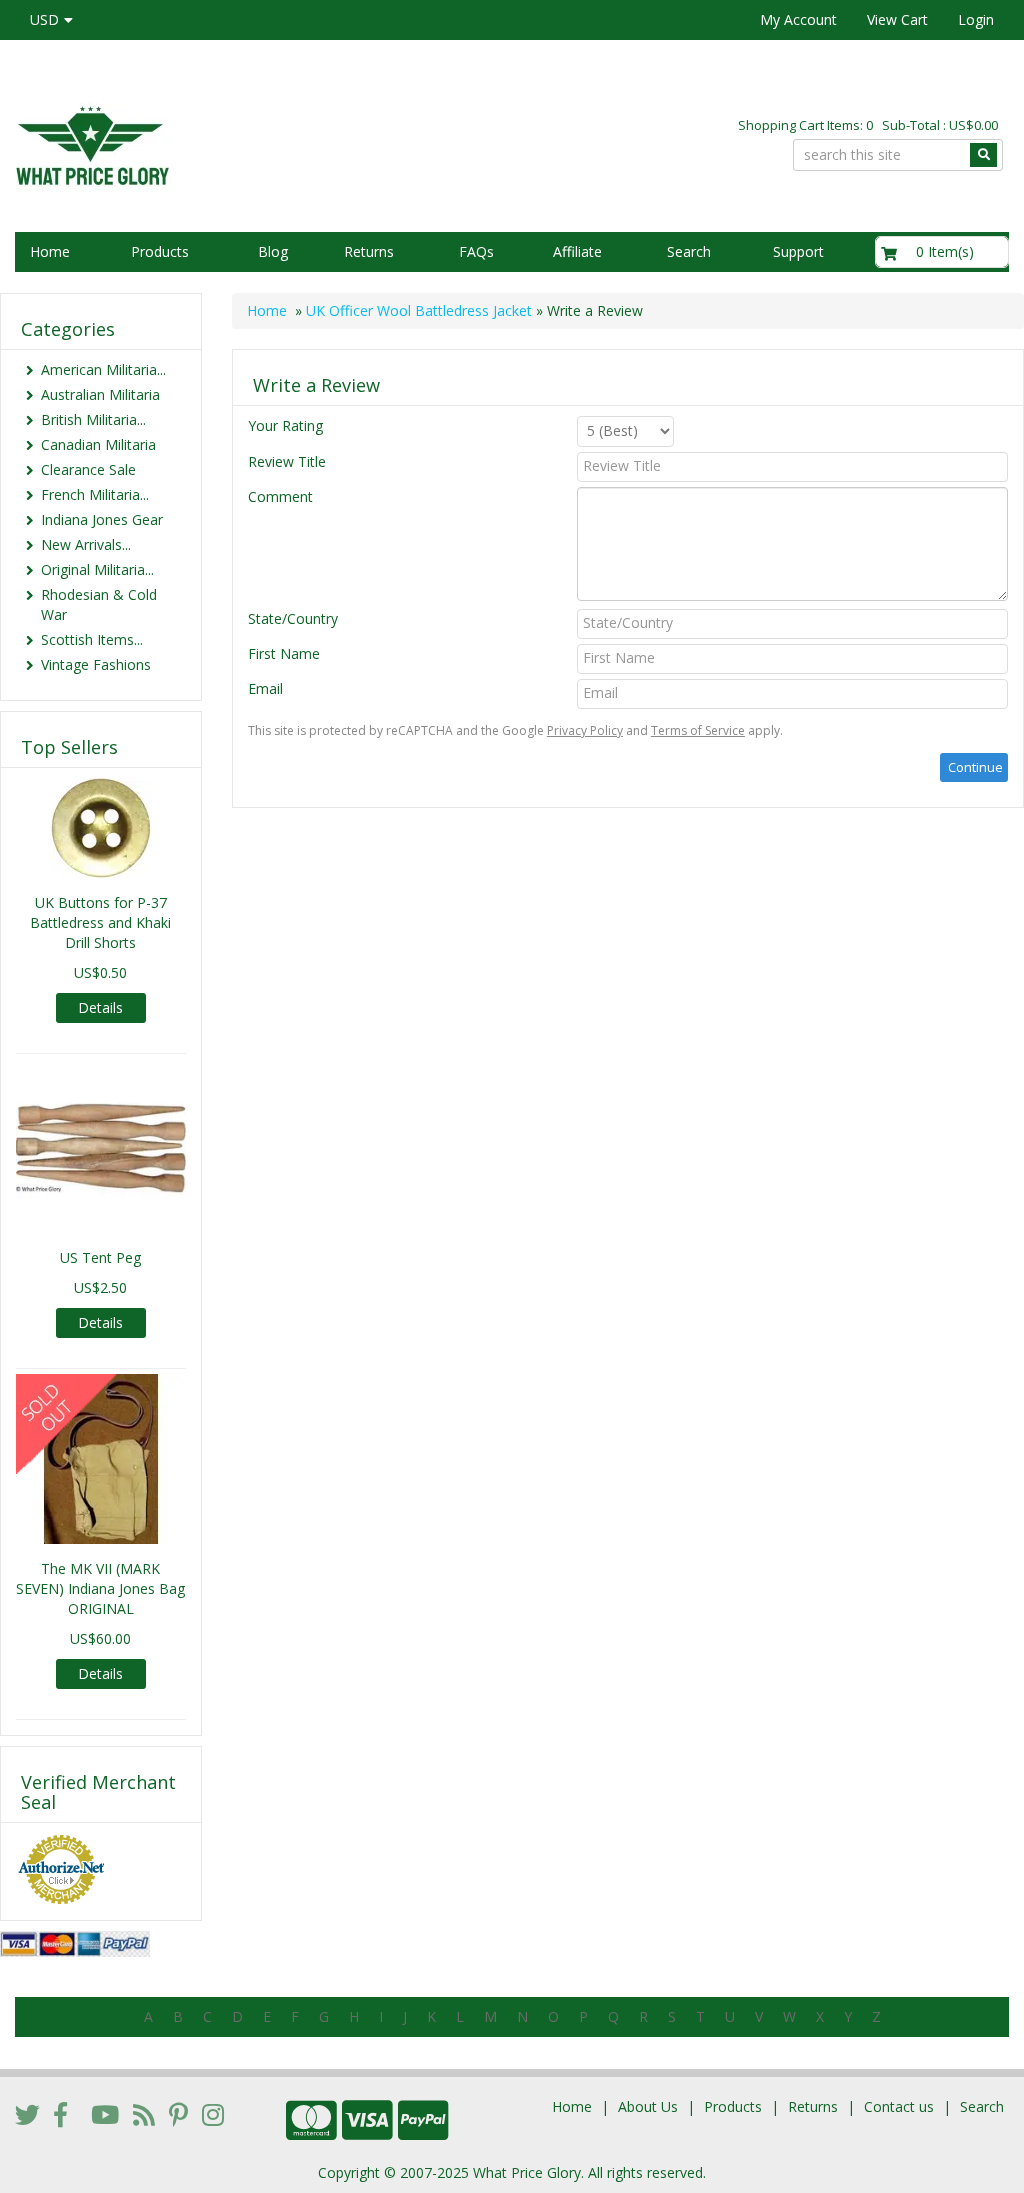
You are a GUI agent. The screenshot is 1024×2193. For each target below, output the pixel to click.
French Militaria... (95, 494)
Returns (369, 251)
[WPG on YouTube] (105, 2114)
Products (160, 251)
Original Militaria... (97, 569)
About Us (648, 2106)
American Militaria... (103, 369)
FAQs (476, 251)
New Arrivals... (86, 544)
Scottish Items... (92, 639)
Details (100, 1007)
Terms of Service (698, 730)
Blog (273, 251)
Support (798, 251)
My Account (798, 19)
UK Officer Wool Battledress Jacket (419, 310)
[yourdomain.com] (242, 143)
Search (689, 251)
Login (976, 19)
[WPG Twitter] (27, 2114)
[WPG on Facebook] (60, 2114)
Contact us (899, 2106)
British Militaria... (93, 419)
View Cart (897, 19)
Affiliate (577, 251)
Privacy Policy (585, 730)
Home (50, 251)
